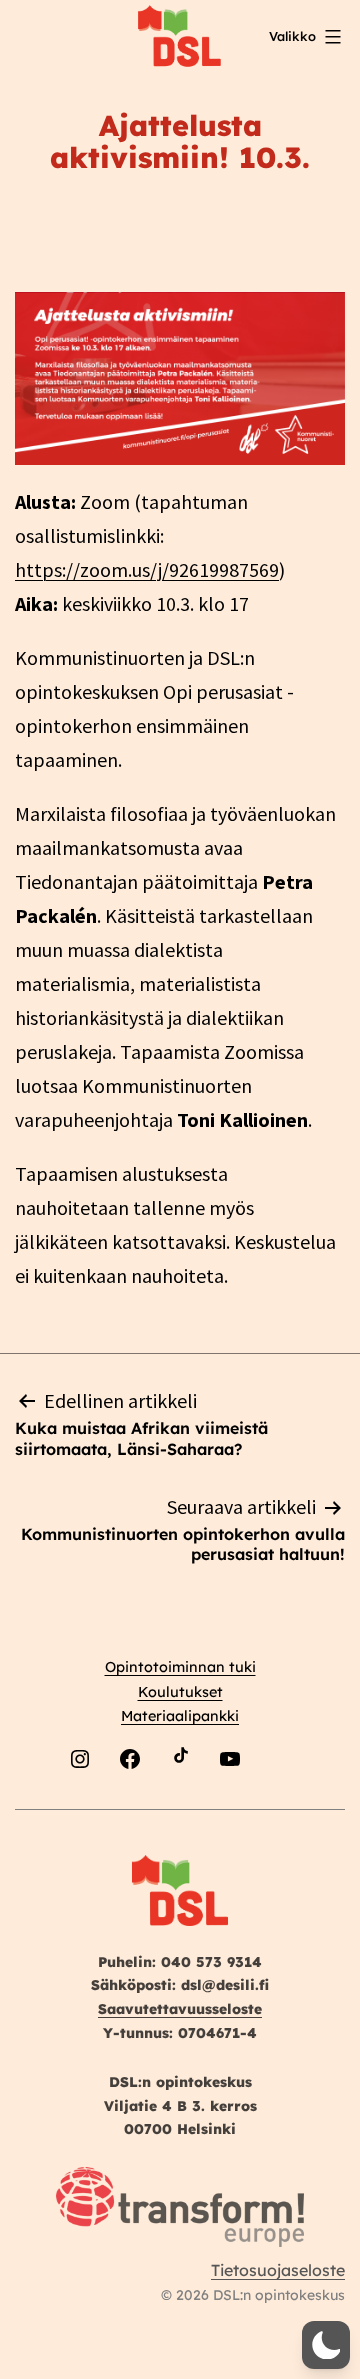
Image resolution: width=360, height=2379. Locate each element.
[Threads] (280, 1806)
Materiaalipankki (180, 1716)
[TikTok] (180, 1806)
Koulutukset (180, 1692)
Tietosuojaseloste (278, 2270)
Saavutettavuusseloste (180, 2009)
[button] (326, 2345)
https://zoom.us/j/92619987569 (147, 569)
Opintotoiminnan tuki (180, 1667)
